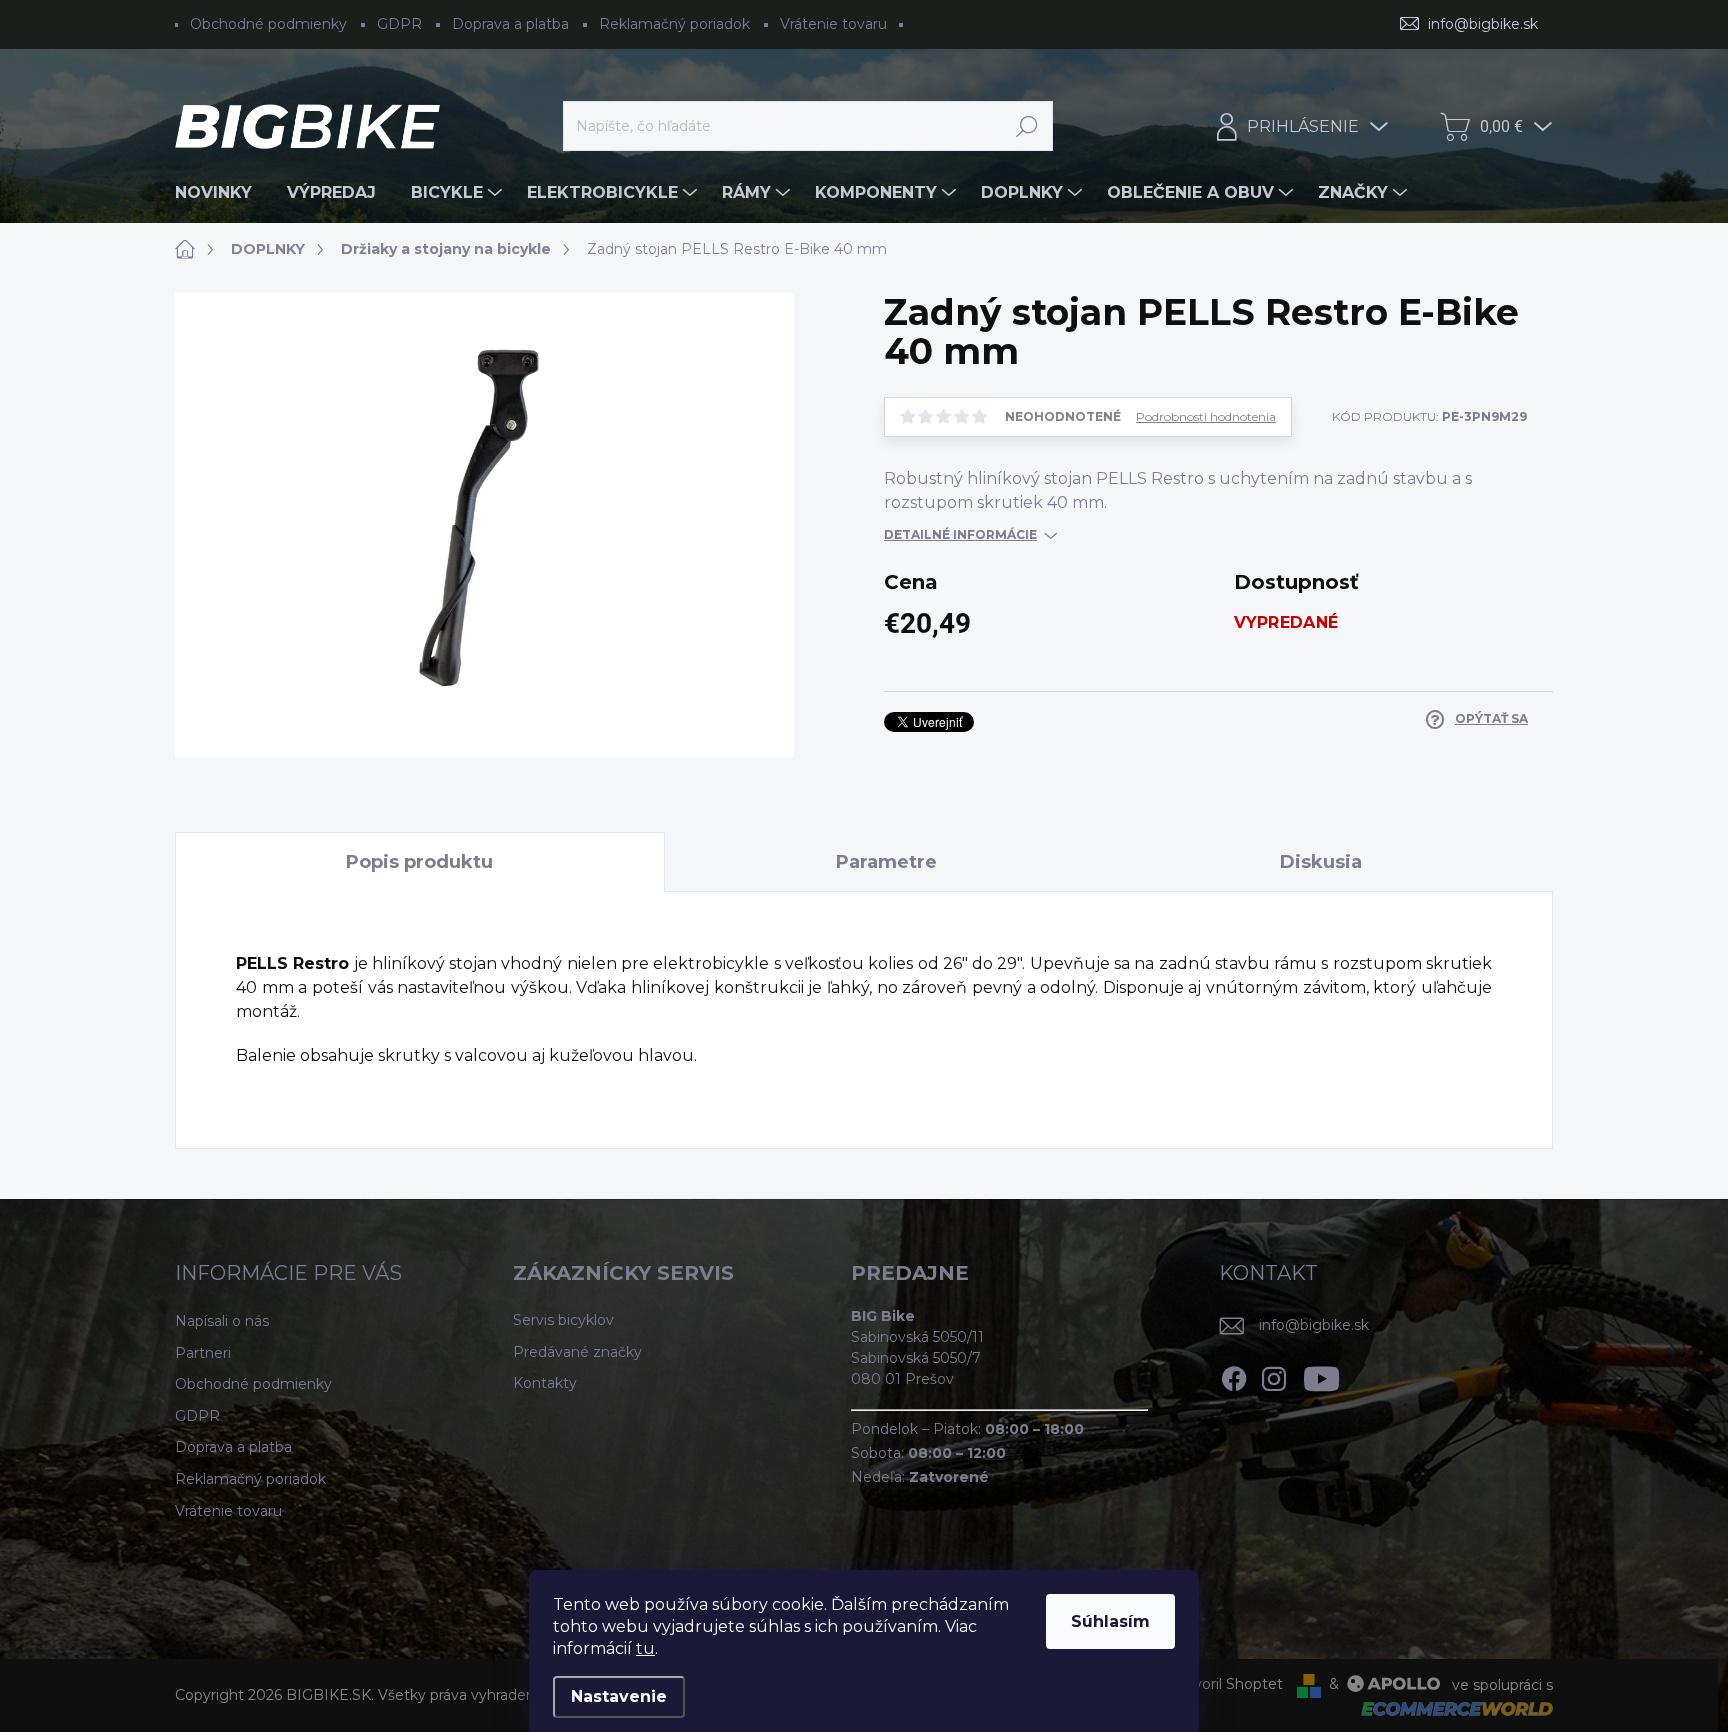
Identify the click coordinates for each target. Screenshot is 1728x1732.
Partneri (203, 1353)
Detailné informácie (960, 534)
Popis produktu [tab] (419, 862)
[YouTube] (1321, 1376)
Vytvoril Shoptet (1226, 1684)
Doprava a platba (510, 24)
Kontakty (545, 1383)
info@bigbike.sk (1314, 1325)
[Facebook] (1234, 1376)
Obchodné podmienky (268, 24)
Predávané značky (577, 1352)
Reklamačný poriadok (674, 24)
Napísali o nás (222, 1321)
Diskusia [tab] (1321, 862)
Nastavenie (619, 1696)
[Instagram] (1274, 1376)
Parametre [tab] (886, 862)
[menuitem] (221, 193)
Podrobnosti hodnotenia (1206, 417)
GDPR (399, 24)
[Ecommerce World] (1450, 1708)
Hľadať (1027, 126)
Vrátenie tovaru (833, 24)
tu (645, 1648)
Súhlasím (1110, 1621)
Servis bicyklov (563, 1320)
